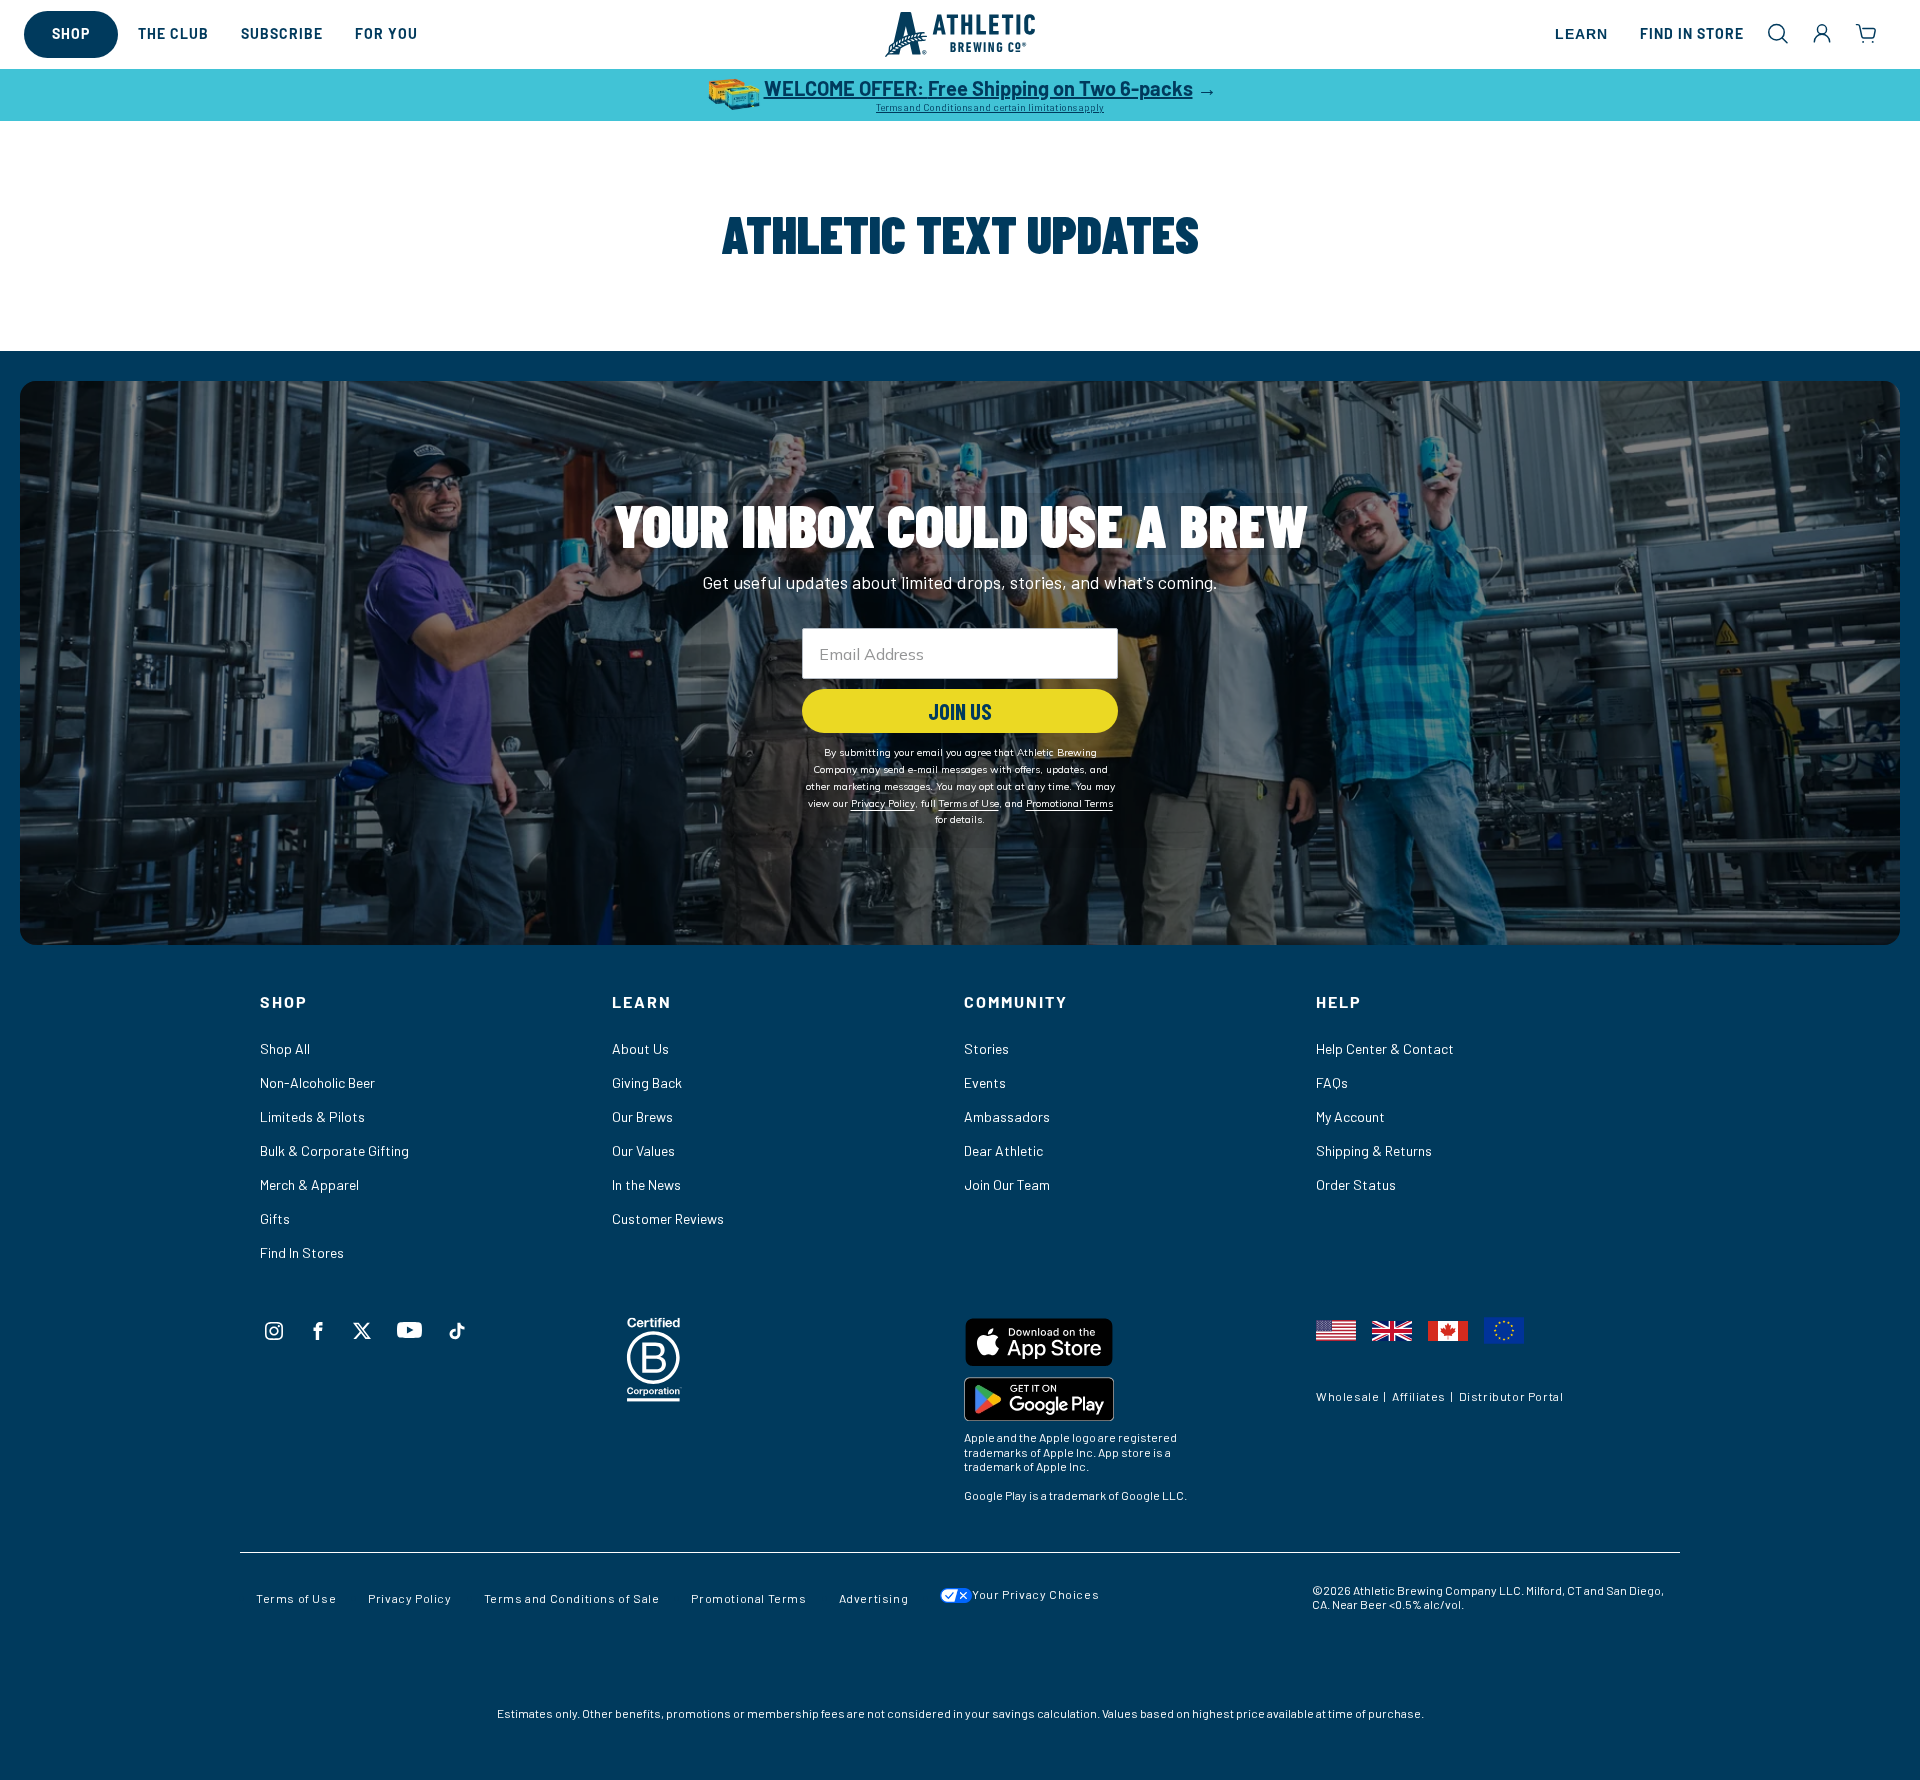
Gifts (275, 1218)
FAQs (1332, 1082)
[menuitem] (71, 34)
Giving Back (647, 1082)
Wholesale (1347, 1396)
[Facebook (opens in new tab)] (318, 1331)
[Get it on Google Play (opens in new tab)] (1136, 1403)
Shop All (285, 1048)
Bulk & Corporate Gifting (334, 1150)
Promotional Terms (748, 1598)
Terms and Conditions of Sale (572, 1598)
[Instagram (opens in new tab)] (274, 1331)
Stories (986, 1048)
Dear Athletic (1003, 1150)
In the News (646, 1184)
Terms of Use (296, 1598)
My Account (1350, 1116)
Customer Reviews (668, 1218)
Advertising (874, 1598)
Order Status (1356, 1184)
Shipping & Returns (1374, 1150)
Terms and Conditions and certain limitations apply (990, 107)
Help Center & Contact (1385, 1048)
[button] (1778, 33)
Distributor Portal (1511, 1396)
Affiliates (1419, 1396)
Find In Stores (302, 1252)
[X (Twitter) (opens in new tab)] (362, 1331)
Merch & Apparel (309, 1184)
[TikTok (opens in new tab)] (457, 1331)
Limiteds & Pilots (312, 1116)
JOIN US (960, 711)
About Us (640, 1048)
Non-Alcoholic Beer (317, 1082)
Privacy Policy (409, 1598)
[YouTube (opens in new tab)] (409, 1330)
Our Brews (642, 1116)
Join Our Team (1007, 1184)
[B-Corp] (654, 1395)
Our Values (643, 1150)
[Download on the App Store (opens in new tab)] (1136, 1346)
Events (985, 1082)
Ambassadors (1007, 1116)
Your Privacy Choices (1035, 1594)
